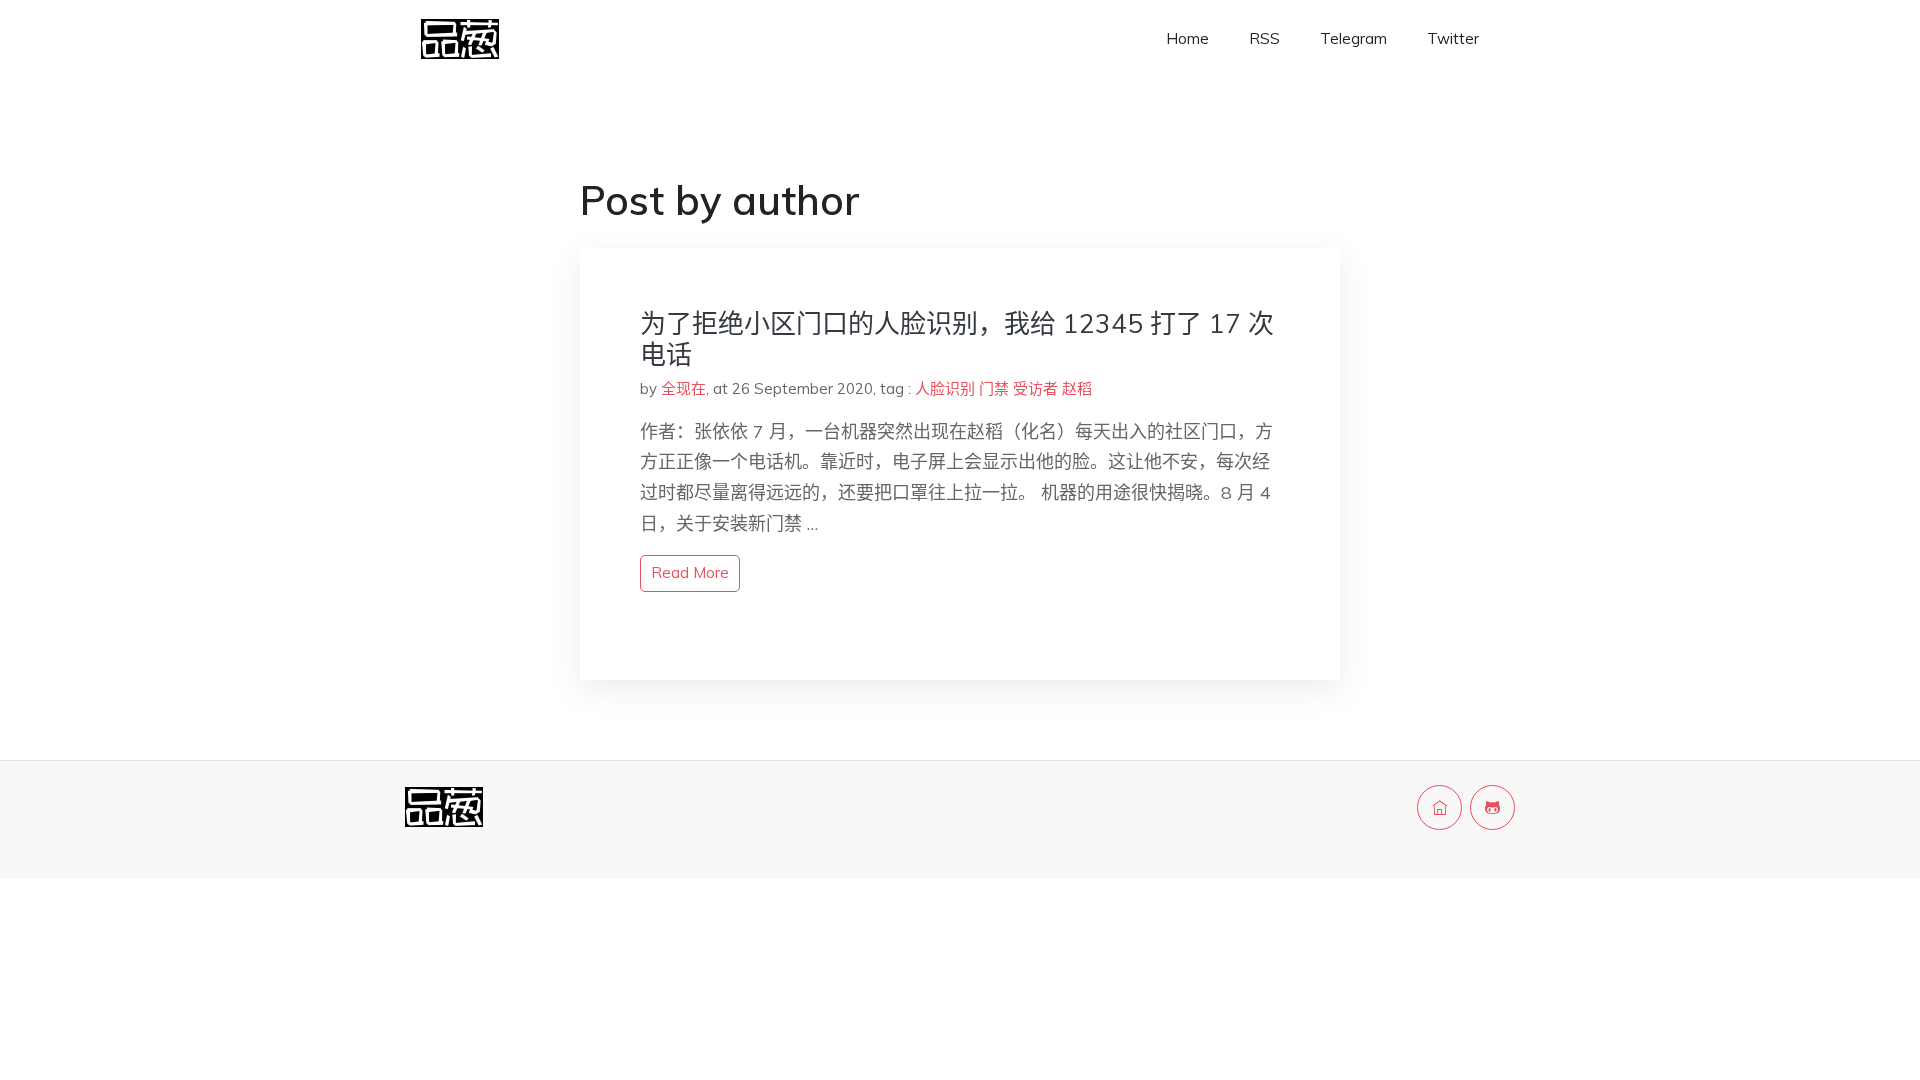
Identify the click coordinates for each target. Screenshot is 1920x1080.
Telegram (1353, 38)
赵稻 (1077, 388)
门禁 (994, 388)
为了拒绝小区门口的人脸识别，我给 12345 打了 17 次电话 (957, 339)
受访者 (1035, 388)
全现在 (683, 388)
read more (690, 572)
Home (1187, 38)
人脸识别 (945, 388)
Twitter (1453, 38)
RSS (1264, 38)
